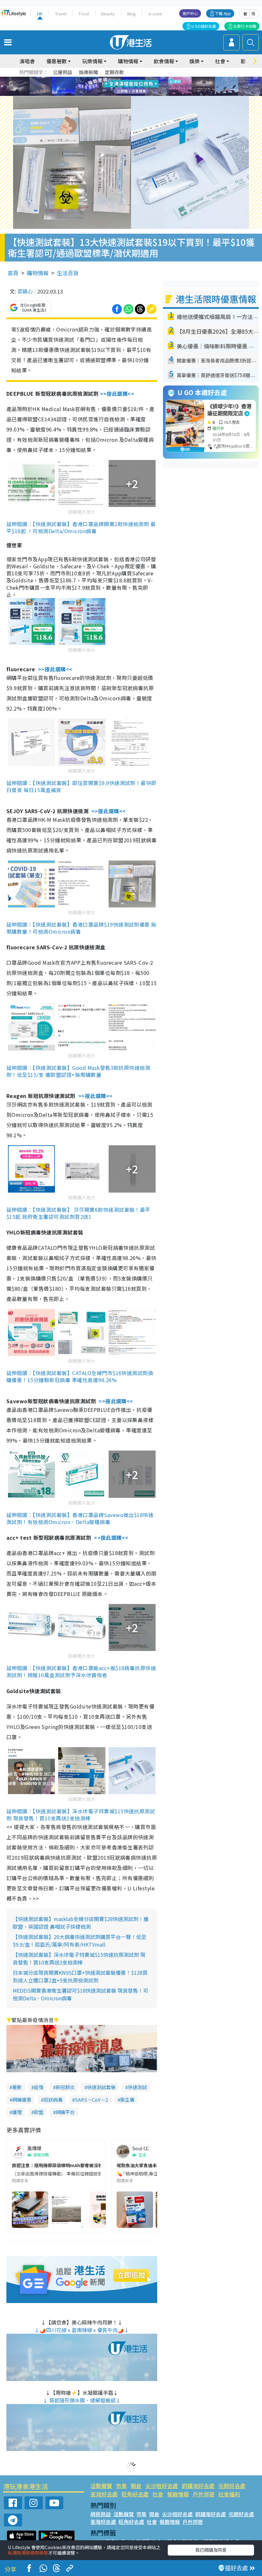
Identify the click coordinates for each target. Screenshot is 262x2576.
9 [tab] (129, 87)
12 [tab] (149, 87)
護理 (17, 2112)
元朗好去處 (232, 2486)
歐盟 (39, 2112)
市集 (121, 2486)
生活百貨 (68, 273)
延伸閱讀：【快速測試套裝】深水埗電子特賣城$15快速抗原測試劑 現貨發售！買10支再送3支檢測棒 (81, 1815)
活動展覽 (101, 2486)
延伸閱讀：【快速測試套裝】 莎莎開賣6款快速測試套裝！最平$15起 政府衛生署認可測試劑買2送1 (78, 1213)
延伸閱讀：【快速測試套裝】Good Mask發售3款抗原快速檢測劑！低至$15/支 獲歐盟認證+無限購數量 (78, 1071)
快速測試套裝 (101, 2087)
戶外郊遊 (204, 2494)
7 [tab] (117, 87)
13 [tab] (123, 94)
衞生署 (127, 2100)
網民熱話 (101, 2514)
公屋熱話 (63, 72)
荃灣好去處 (104, 2494)
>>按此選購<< (117, 393)
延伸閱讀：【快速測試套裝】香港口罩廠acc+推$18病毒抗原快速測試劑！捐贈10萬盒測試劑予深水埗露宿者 (81, 1671)
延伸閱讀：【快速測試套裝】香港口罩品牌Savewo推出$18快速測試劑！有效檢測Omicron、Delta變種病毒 (80, 1518)
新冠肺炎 (65, 2087)
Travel (61, 14)
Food (84, 14)
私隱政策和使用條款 (28, 2553)
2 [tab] (123, 79)
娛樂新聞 (89, 72)
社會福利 (229, 2494)
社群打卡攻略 (245, 26)
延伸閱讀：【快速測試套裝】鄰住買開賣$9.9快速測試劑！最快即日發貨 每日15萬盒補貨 (81, 786)
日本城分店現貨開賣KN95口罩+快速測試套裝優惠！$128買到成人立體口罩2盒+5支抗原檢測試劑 (80, 1976)
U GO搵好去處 (204, 26)
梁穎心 (25, 291)
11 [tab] (142, 87)
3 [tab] (129, 79)
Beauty (108, 14)
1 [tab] (117, 79)
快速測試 (137, 2087)
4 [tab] (136, 79)
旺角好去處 (135, 2494)
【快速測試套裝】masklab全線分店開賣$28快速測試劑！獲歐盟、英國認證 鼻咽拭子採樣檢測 (81, 1923)
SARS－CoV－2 (91, 2100)
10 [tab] (136, 87)
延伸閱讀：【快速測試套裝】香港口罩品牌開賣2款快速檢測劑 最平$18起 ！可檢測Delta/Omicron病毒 (81, 527)
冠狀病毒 (53, 2100)
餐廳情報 (178, 2494)
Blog (131, 14)
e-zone (155, 14)
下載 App (223, 13)
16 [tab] (142, 94)
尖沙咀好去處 (162, 2486)
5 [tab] (142, 79)
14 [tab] (129, 94)
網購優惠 (22, 2100)
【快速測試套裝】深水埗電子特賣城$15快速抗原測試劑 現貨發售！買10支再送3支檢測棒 (79, 1958)
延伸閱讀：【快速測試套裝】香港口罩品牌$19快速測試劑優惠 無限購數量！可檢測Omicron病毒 (81, 928)
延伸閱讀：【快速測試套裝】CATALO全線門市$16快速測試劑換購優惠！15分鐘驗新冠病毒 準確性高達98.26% (80, 1376)
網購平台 (65, 2112)
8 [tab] (123, 87)
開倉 (136, 2486)
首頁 (13, 273)
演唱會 (27, 61)
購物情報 (38, 273)
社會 (158, 2494)
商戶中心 (190, 13)
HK (40, 14)
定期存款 (114, 72)
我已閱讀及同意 (211, 2550)
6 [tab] (149, 79)
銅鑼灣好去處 (198, 2486)
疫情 (39, 2087)
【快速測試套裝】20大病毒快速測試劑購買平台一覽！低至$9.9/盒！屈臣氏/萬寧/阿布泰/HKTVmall (80, 1941)
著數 (17, 2087)
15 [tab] (136, 94)
